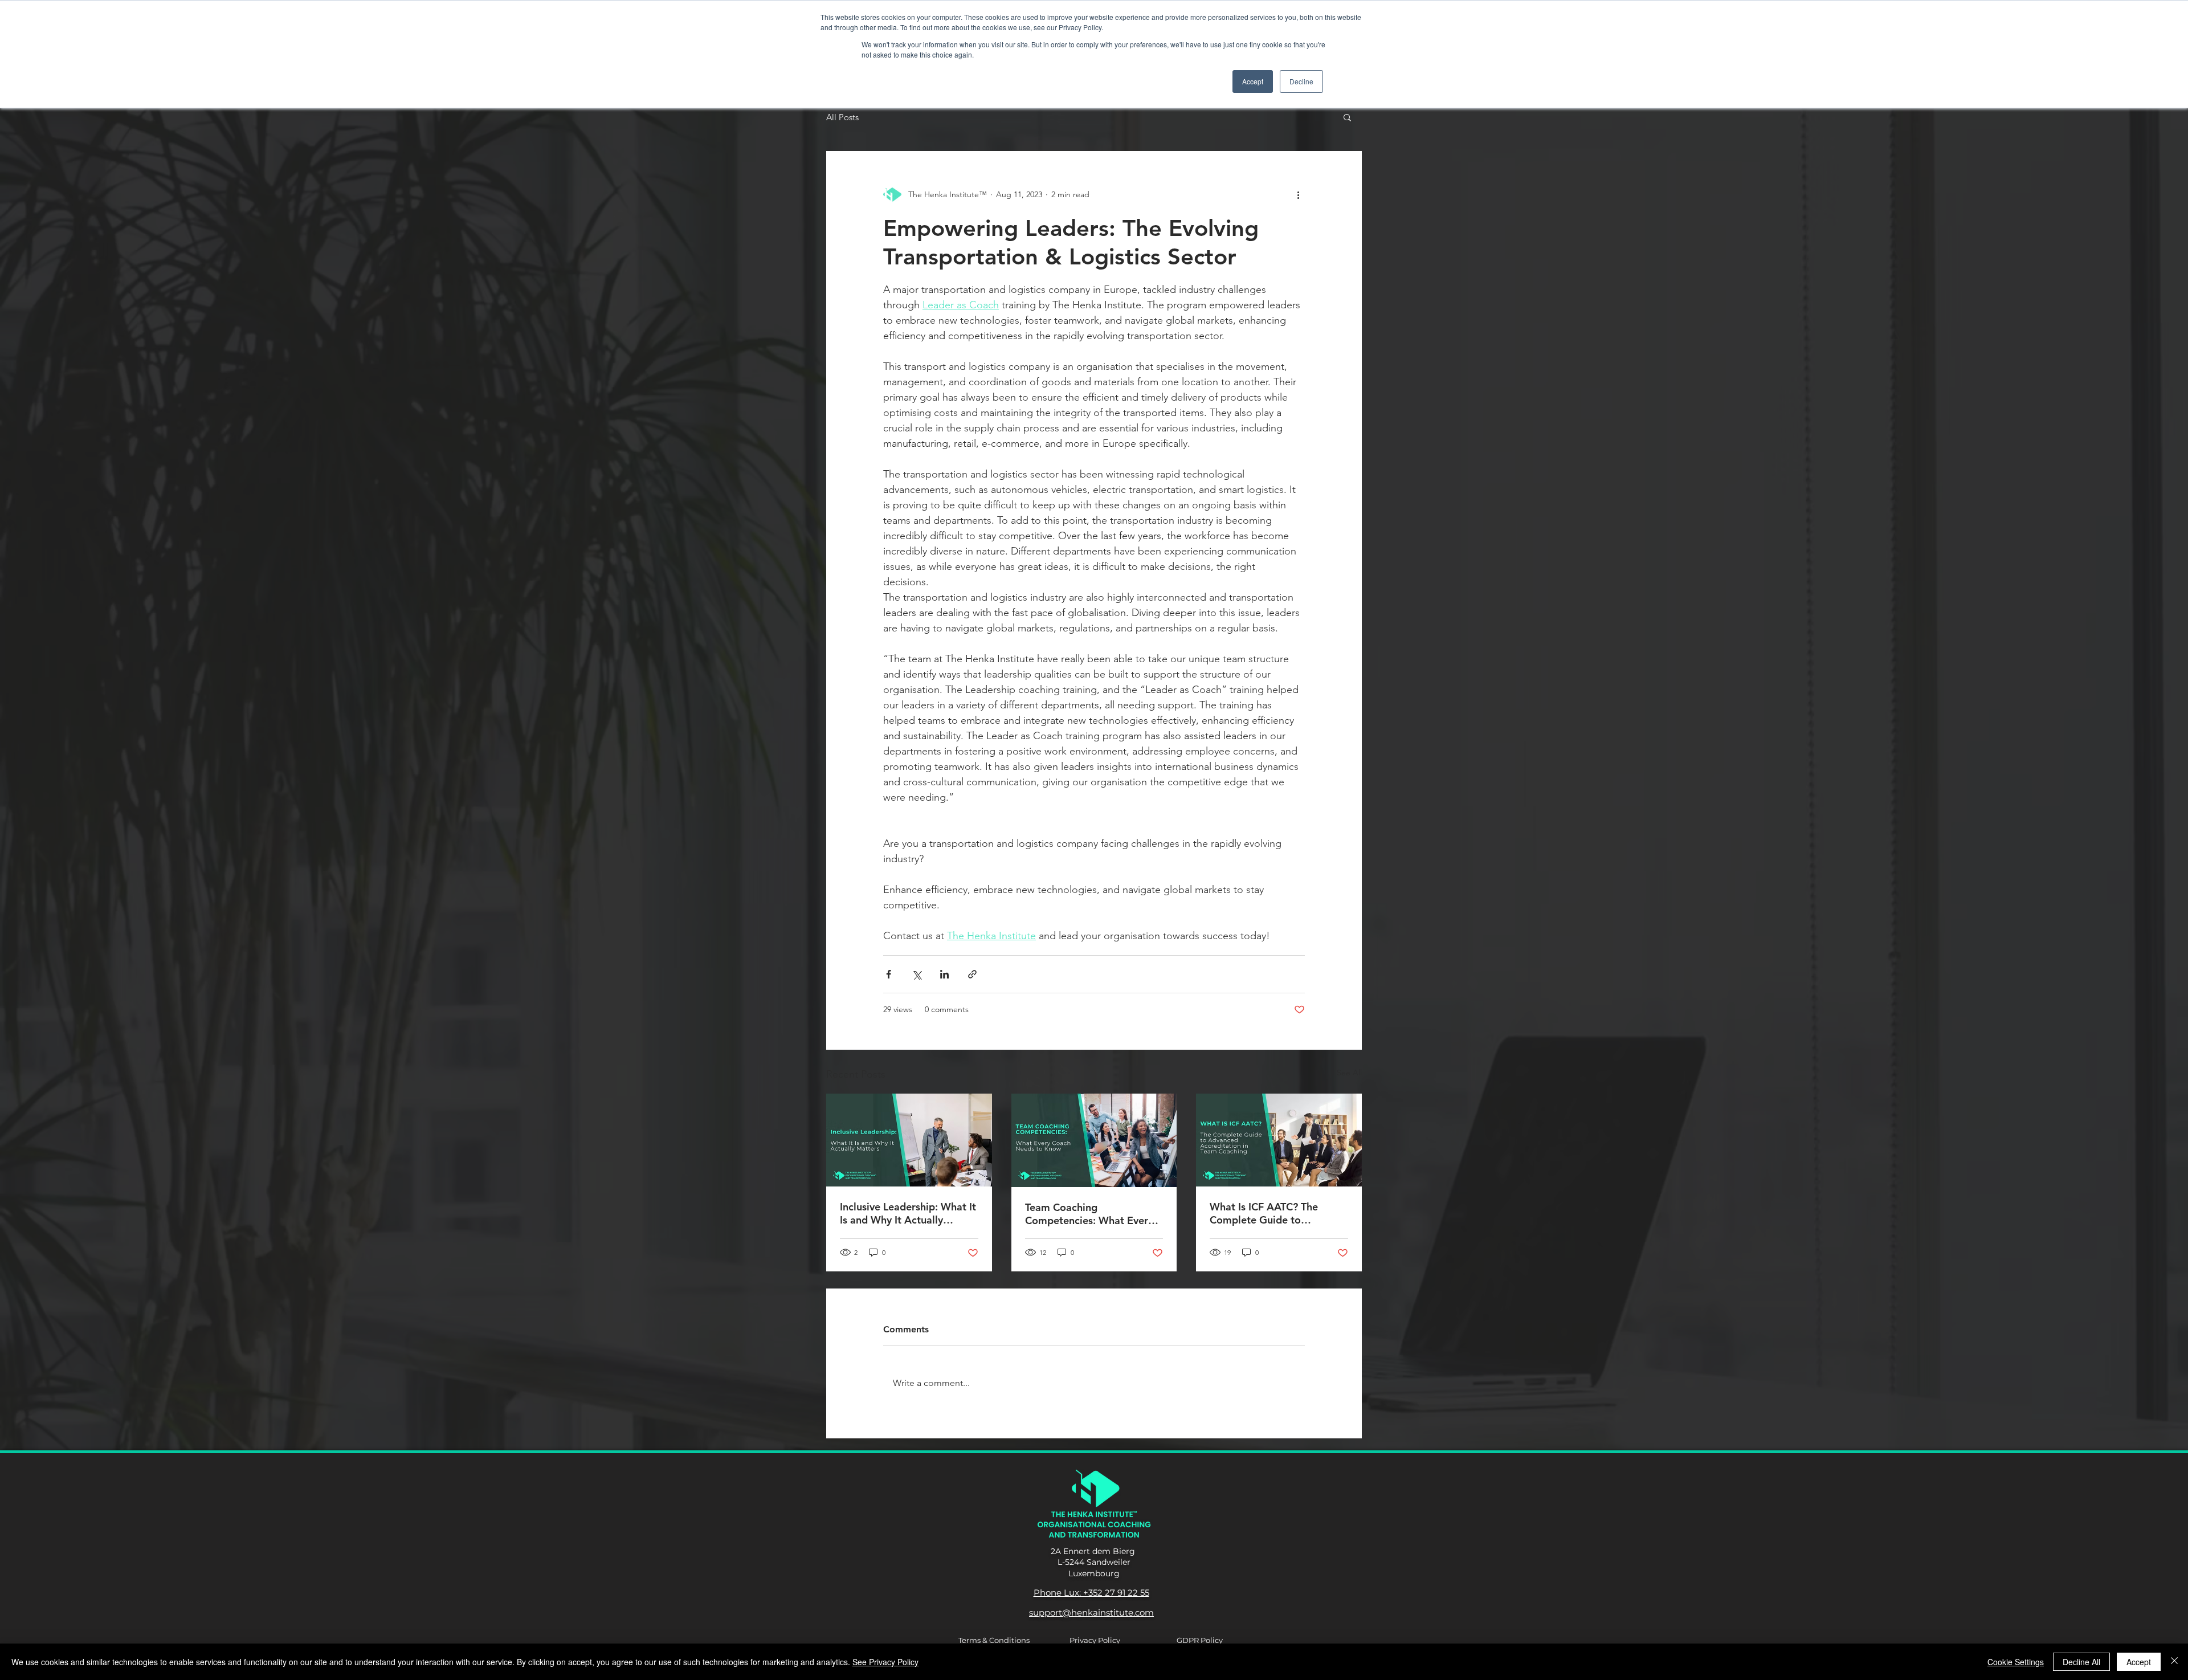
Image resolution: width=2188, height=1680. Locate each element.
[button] (1347, 117)
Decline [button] (1301, 81)
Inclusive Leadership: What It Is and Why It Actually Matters (908, 1213)
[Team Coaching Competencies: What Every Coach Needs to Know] (1094, 1140)
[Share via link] (972, 974)
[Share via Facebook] (889, 974)
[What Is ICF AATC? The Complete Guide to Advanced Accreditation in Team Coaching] (1279, 1140)
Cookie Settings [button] (2016, 1662)
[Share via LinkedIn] (944, 974)
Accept (2139, 1662)
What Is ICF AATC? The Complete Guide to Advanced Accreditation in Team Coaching (1273, 1213)
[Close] (2174, 1662)
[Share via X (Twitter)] (917, 974)
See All (1349, 1073)
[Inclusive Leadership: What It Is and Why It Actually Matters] (909, 1140)
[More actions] (1298, 194)
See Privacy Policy (885, 1662)
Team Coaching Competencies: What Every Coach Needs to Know (1089, 1214)
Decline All (2081, 1662)
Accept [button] (1253, 81)
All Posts (842, 117)
